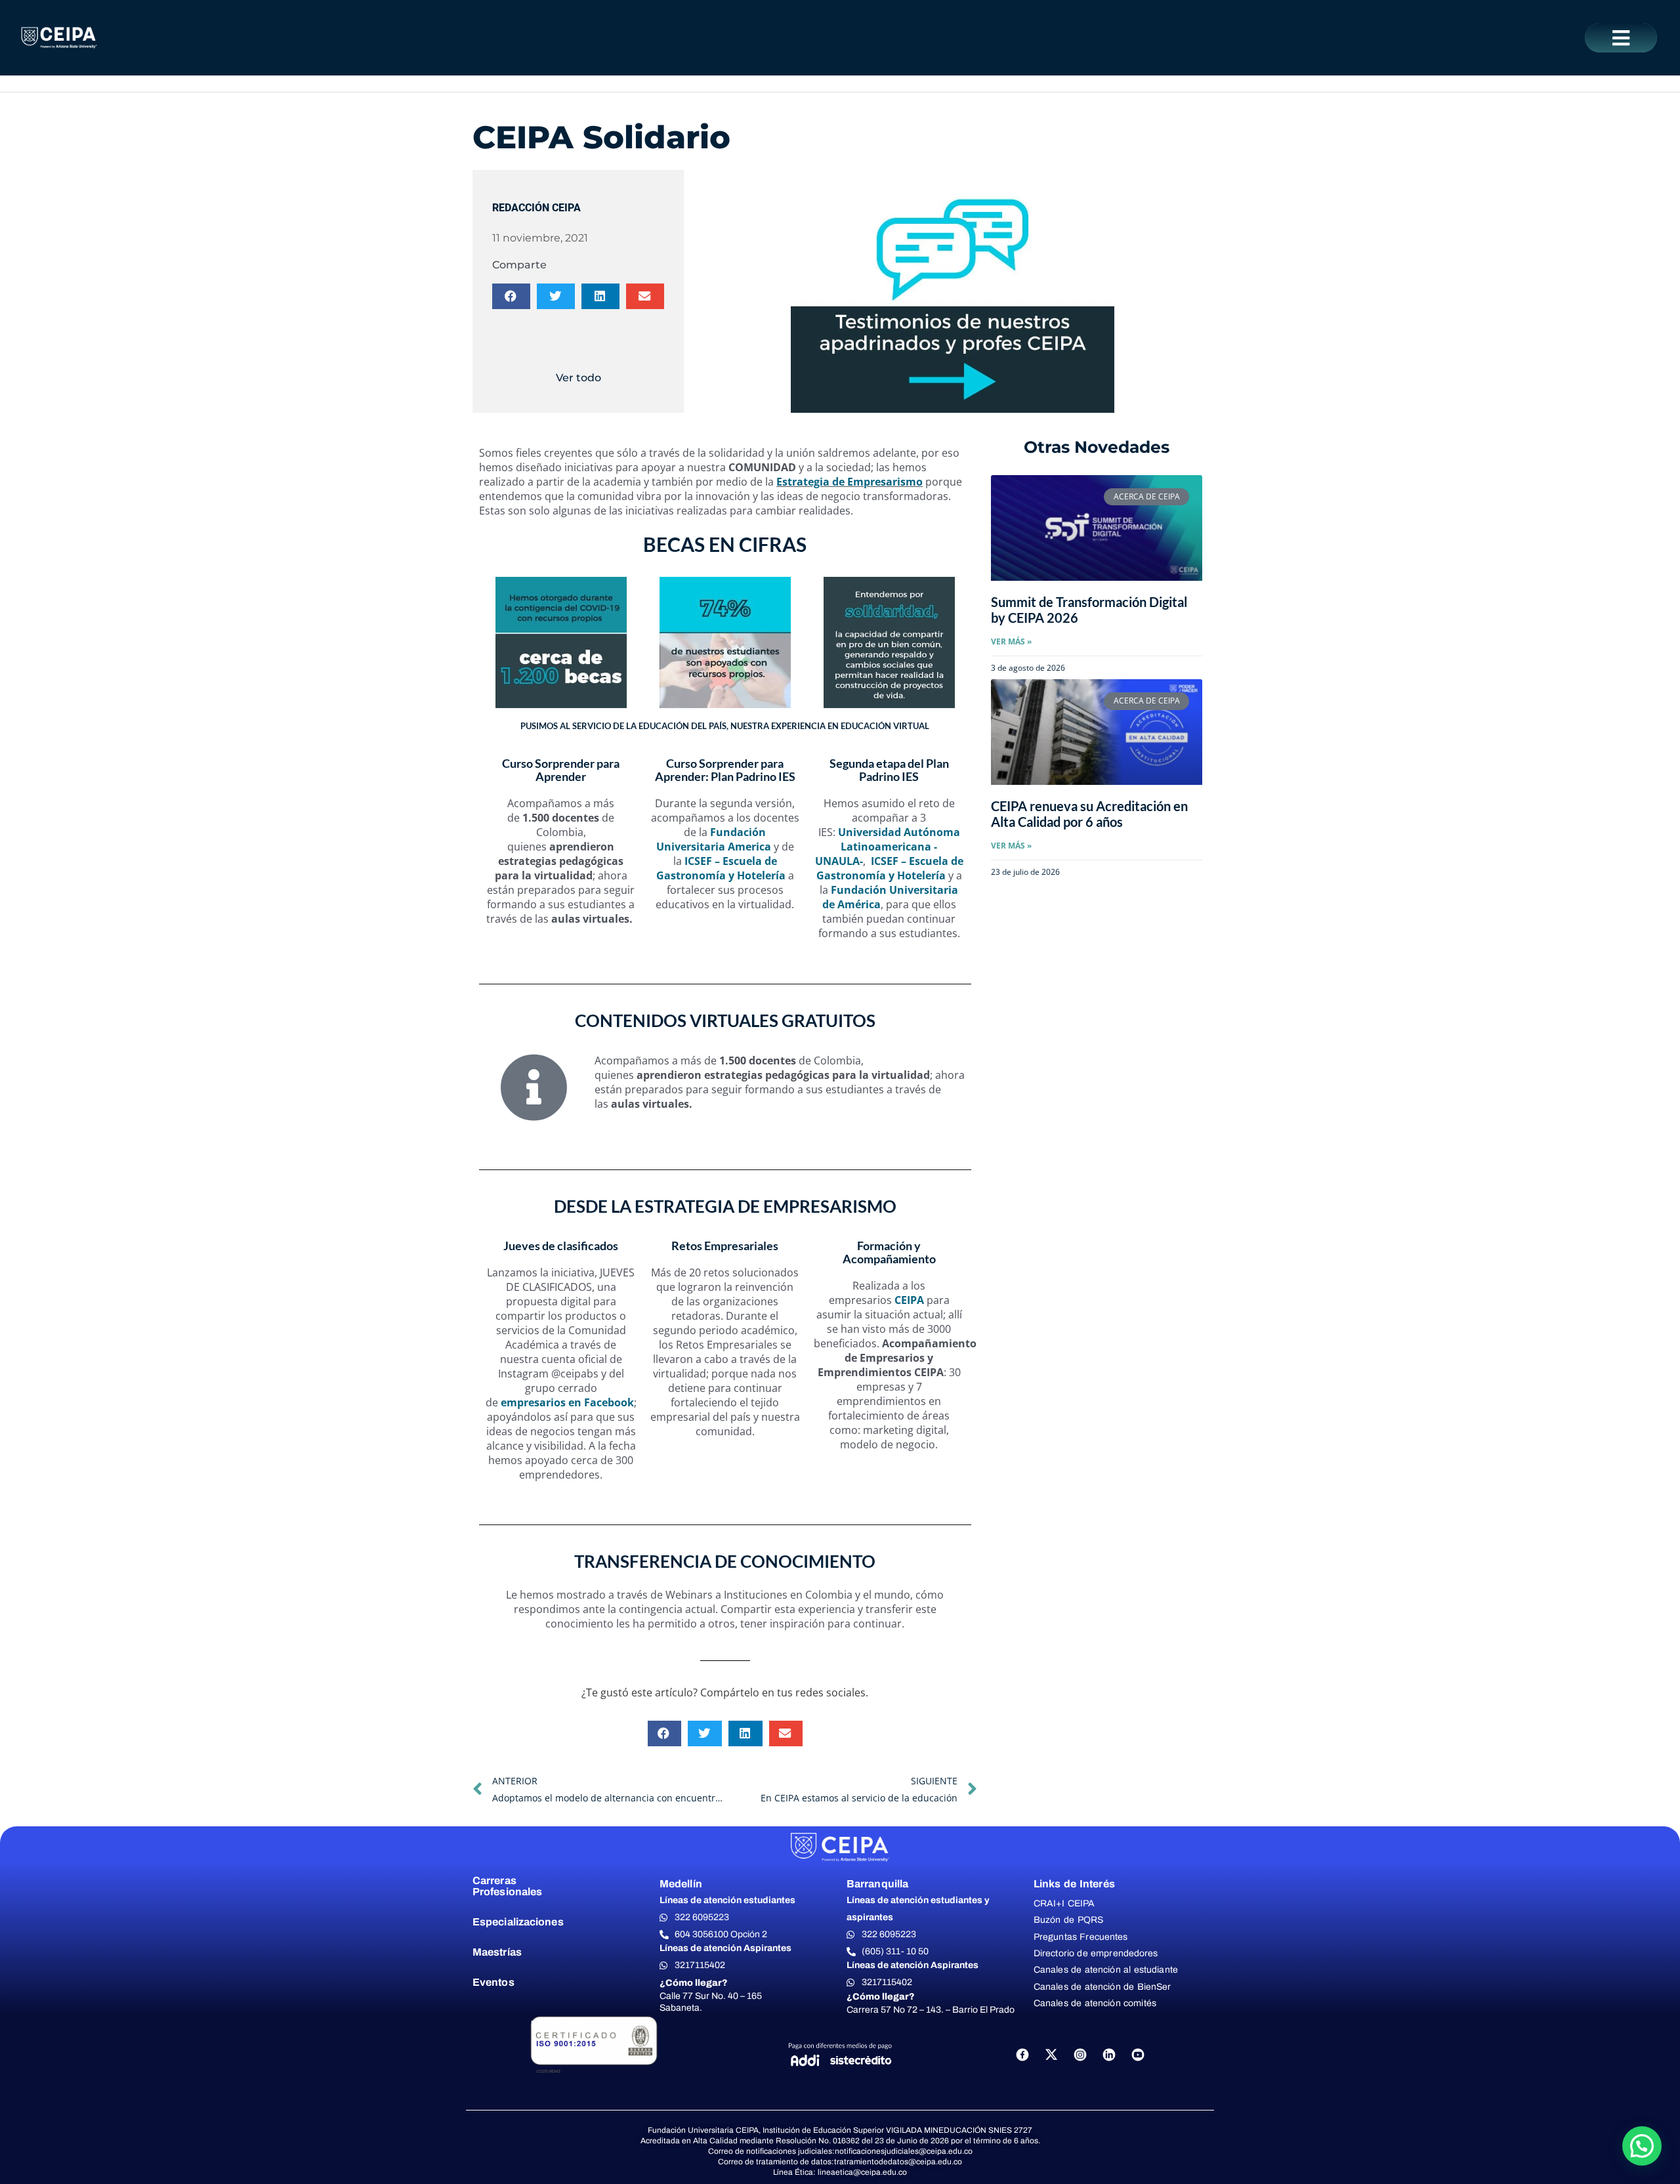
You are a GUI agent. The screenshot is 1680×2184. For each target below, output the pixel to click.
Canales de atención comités (1095, 2003)
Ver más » (1011, 641)
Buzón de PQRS (1068, 1920)
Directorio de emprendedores (1096, 1953)
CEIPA (908, 1300)
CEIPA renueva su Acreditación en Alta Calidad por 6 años (1089, 814)
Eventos (493, 1982)
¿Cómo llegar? (694, 1983)
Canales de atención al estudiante (1106, 1970)
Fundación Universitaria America (714, 839)
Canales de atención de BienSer (1102, 1987)
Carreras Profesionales (507, 1886)
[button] (1621, 38)
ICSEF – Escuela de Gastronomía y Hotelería (721, 868)
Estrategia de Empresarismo (850, 482)
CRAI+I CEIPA (1064, 1903)
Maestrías (497, 1952)
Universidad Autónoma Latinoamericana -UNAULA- (888, 847)
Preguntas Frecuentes (1081, 1937)
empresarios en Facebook (567, 1402)
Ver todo (578, 378)
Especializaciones (518, 1922)
